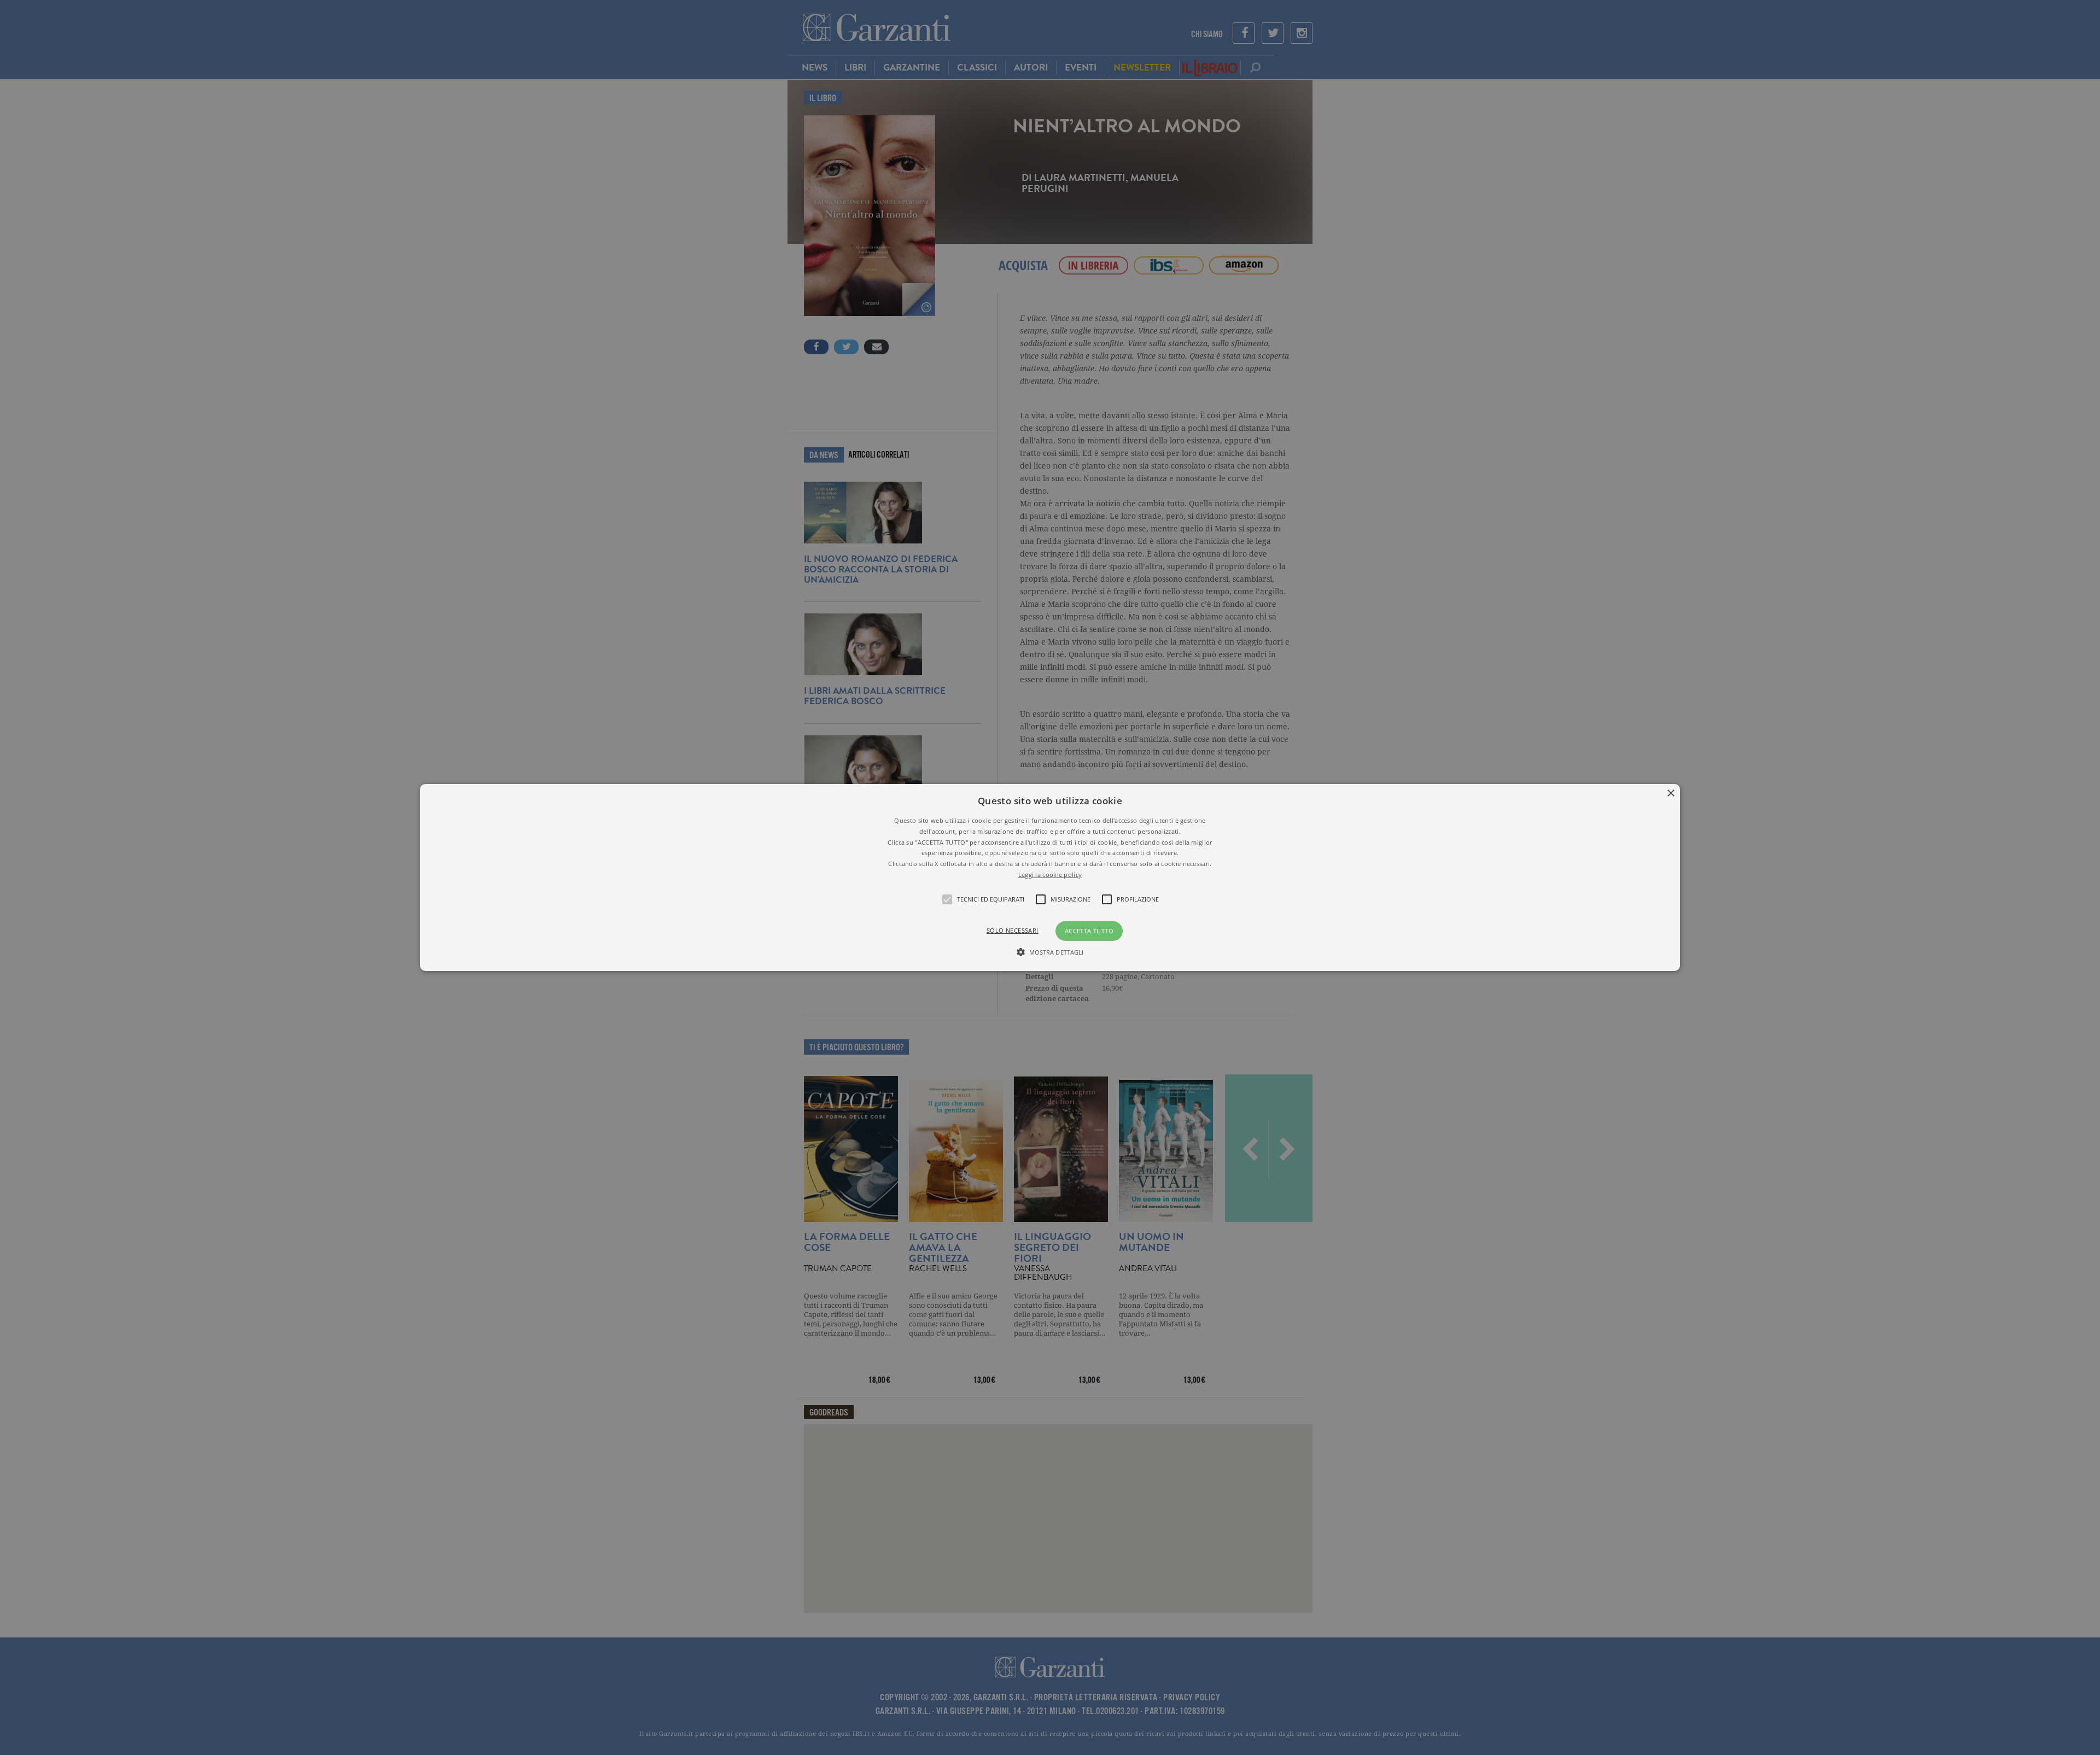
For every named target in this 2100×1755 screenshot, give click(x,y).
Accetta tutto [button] (1089, 931)
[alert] (1050, 877)
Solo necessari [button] (1013, 930)
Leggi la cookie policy (1050, 874)
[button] (1050, 877)
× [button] (1670, 794)
